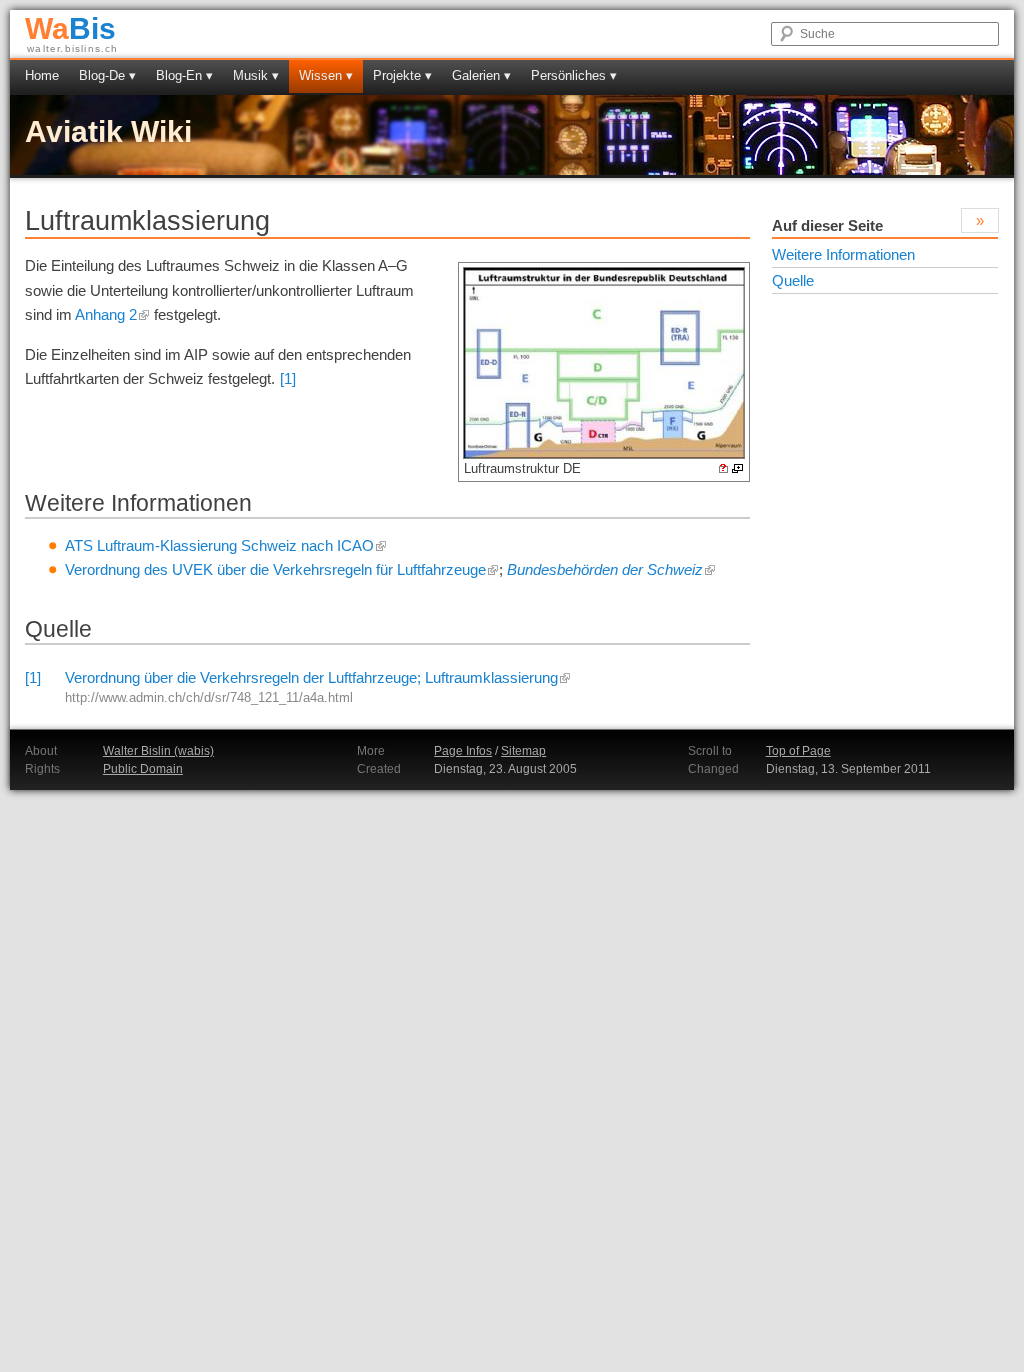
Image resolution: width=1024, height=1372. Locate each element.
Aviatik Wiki (108, 131)
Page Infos (463, 751)
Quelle (793, 280)
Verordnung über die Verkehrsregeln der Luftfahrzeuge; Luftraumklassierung (311, 677)
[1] (288, 378)
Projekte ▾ (402, 75)
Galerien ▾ (481, 75)
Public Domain (143, 769)
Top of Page (798, 751)
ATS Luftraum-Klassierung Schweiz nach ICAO (219, 545)
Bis (70, 28)
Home (42, 75)
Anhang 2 (106, 314)
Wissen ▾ (326, 75)
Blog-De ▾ (107, 75)
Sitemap (523, 751)
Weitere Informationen (843, 254)
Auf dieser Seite (827, 225)
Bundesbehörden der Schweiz (605, 569)
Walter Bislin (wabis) (158, 751)
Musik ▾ (256, 75)
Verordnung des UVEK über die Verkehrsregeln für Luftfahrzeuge (275, 569)
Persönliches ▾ (574, 75)
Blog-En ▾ (184, 75)
